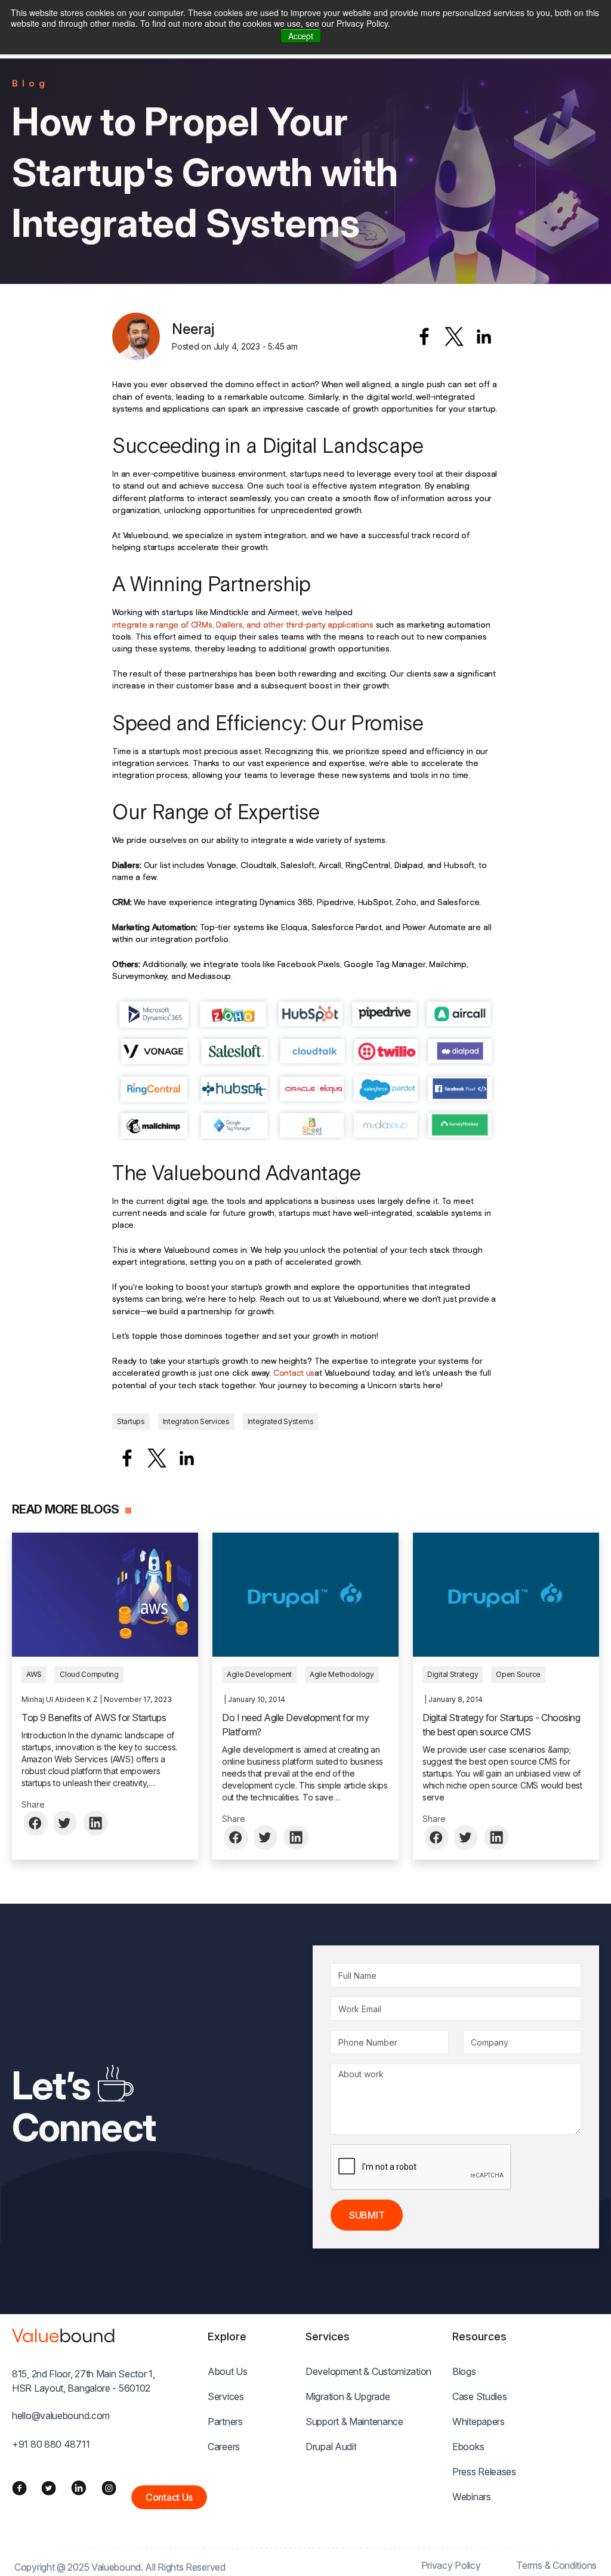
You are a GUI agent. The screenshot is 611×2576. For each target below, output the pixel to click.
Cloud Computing (89, 1674)
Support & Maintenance (354, 2421)
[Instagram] (109, 2488)
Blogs (464, 2371)
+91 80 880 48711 (51, 2444)
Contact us (294, 1373)
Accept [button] (300, 36)
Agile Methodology (342, 1674)
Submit (367, 2215)
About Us (228, 2371)
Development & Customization (368, 2371)
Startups (131, 1421)
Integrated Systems (281, 1421)
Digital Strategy (453, 1674)
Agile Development (259, 1674)
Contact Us (169, 2497)
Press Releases (484, 2472)
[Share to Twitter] (66, 1823)
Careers (224, 2447)
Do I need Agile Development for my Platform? (295, 1725)
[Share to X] (454, 336)
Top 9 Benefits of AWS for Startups (94, 1718)
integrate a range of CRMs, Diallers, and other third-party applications (243, 625)
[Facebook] (19, 2488)
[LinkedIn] (79, 2488)
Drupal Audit (331, 2447)
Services (226, 2396)
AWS (34, 1674)
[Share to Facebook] (424, 336)
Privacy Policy (451, 2565)
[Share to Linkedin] (484, 336)
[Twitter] (49, 2488)
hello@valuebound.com (61, 2416)
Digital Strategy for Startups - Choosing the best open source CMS (501, 1725)
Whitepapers (479, 2421)
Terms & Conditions (556, 2565)
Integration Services (196, 1421)
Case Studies (479, 2396)
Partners (225, 2421)
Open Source (518, 1674)
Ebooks (468, 2447)
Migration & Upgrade (348, 2396)
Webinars (472, 2497)
